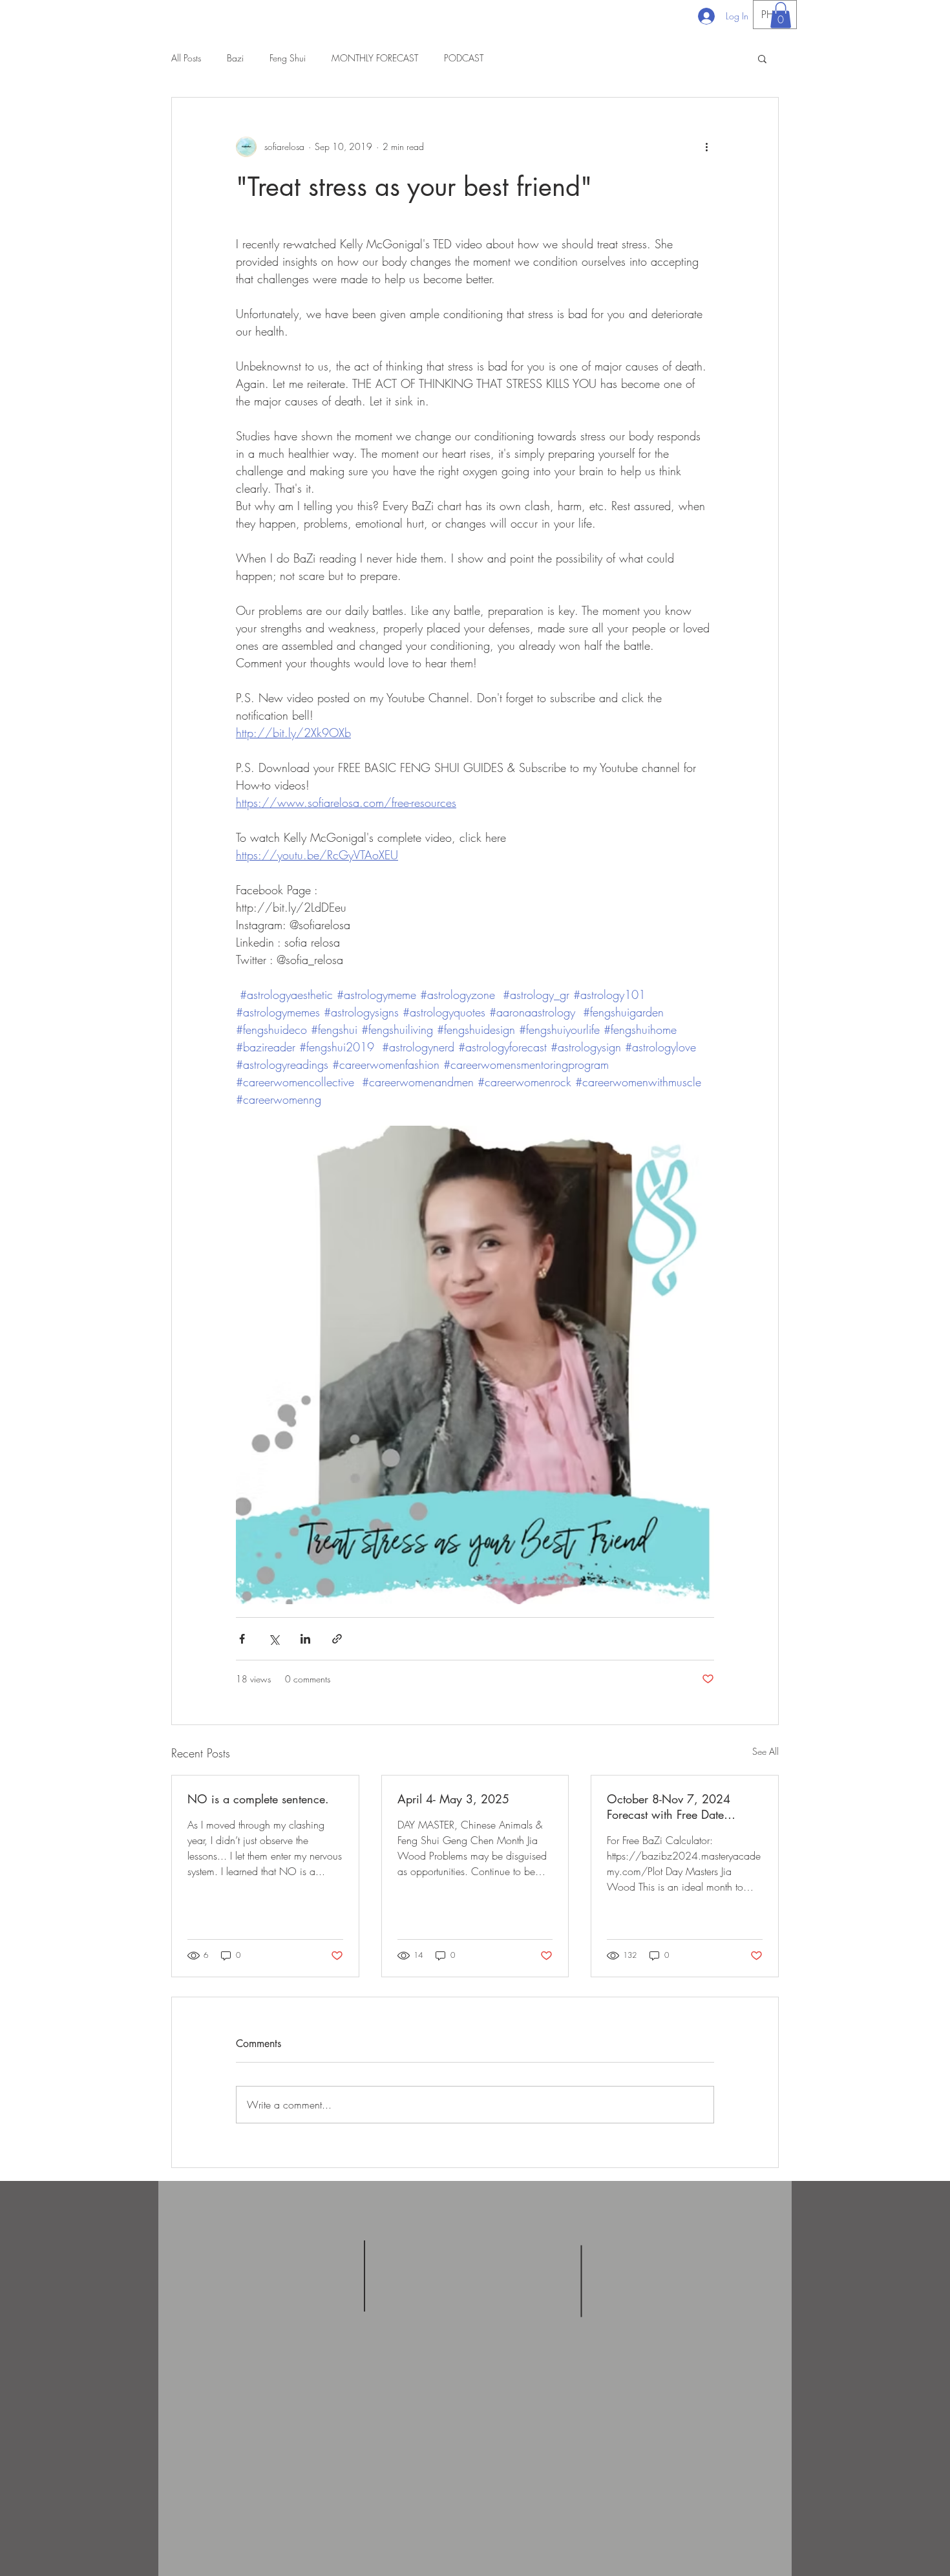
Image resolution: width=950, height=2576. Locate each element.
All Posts (186, 58)
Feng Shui (288, 58)
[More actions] (706, 147)
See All (765, 1751)
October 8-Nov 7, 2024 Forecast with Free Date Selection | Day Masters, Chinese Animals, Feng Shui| (681, 1807)
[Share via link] (337, 1639)
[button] (781, 15)
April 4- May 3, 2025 (453, 1799)
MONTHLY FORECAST (375, 58)
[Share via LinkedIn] (305, 1639)
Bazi (235, 58)
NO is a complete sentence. (258, 1799)
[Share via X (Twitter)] (274, 1639)
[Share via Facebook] (242, 1639)
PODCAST (464, 58)
